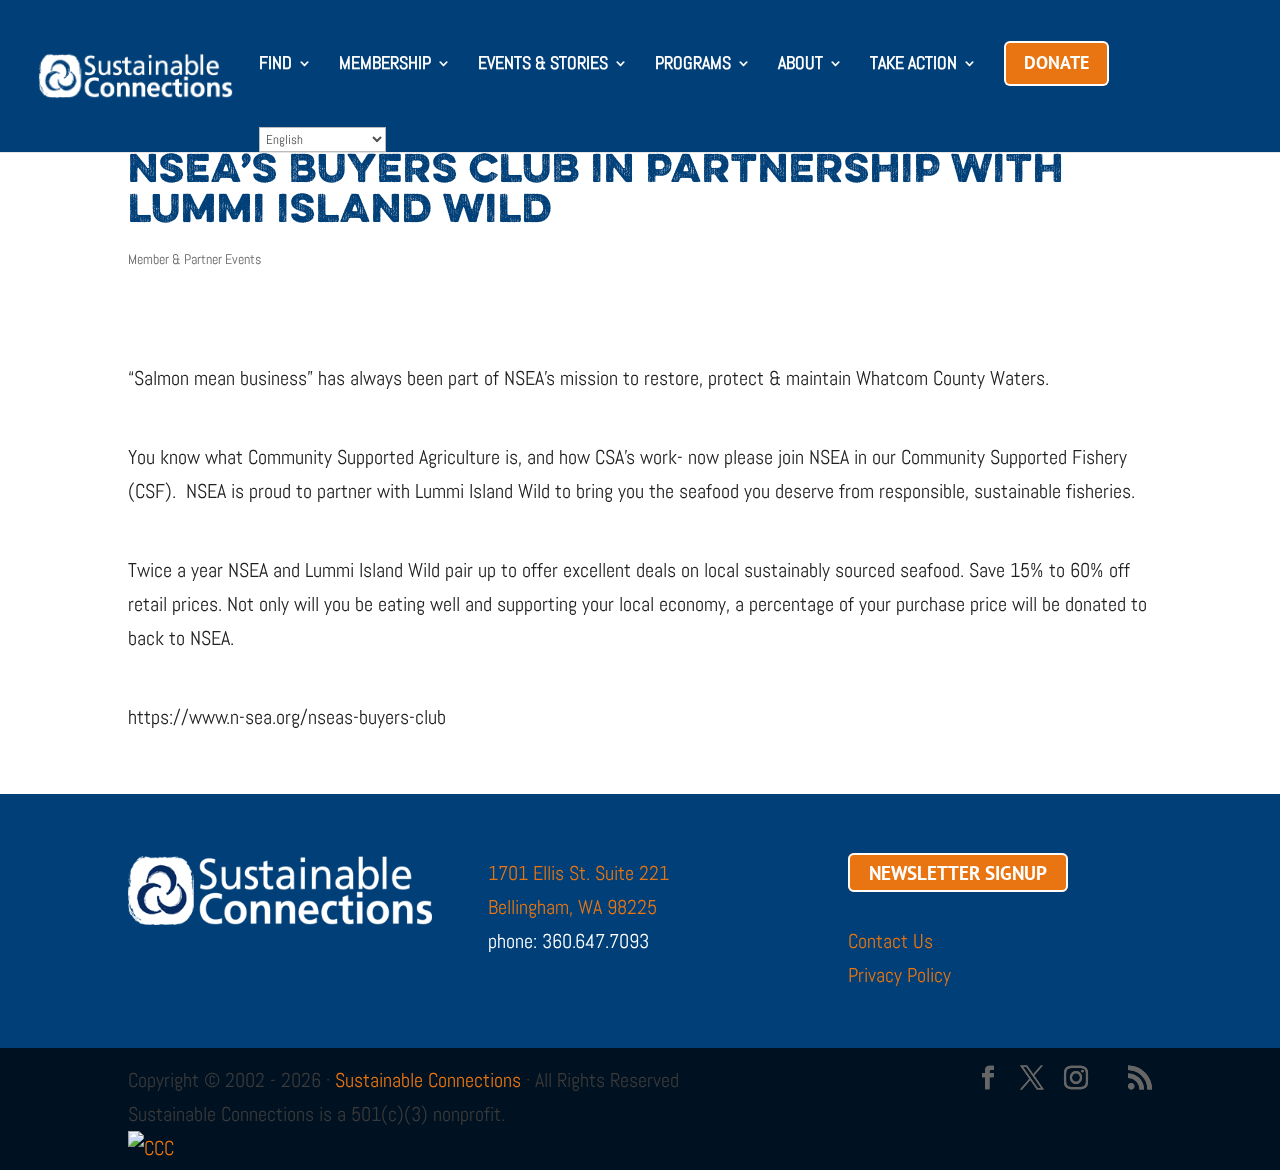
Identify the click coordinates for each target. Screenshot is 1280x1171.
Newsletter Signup (958, 873)
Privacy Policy (899, 975)
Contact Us (890, 941)
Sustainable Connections (428, 1080)
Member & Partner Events (194, 259)
